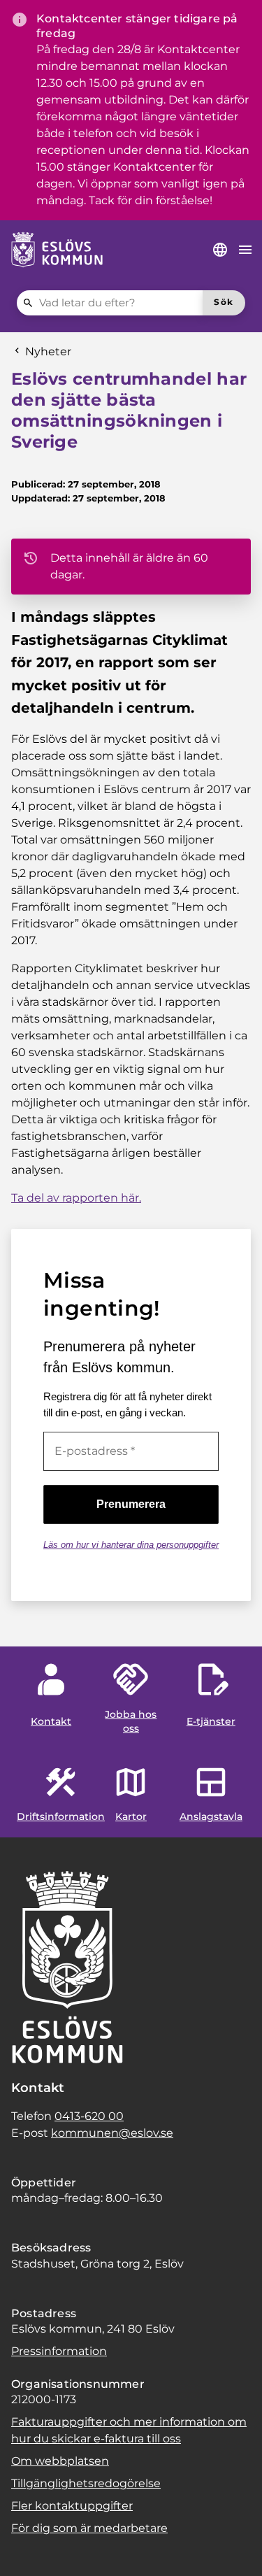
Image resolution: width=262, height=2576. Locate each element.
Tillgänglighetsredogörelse (86, 2483)
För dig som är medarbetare (89, 2528)
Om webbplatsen (60, 2461)
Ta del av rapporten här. (76, 1198)
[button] (28, 2548)
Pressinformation (59, 2351)
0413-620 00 (89, 2116)
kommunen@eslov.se (112, 2133)
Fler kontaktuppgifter (72, 2506)
